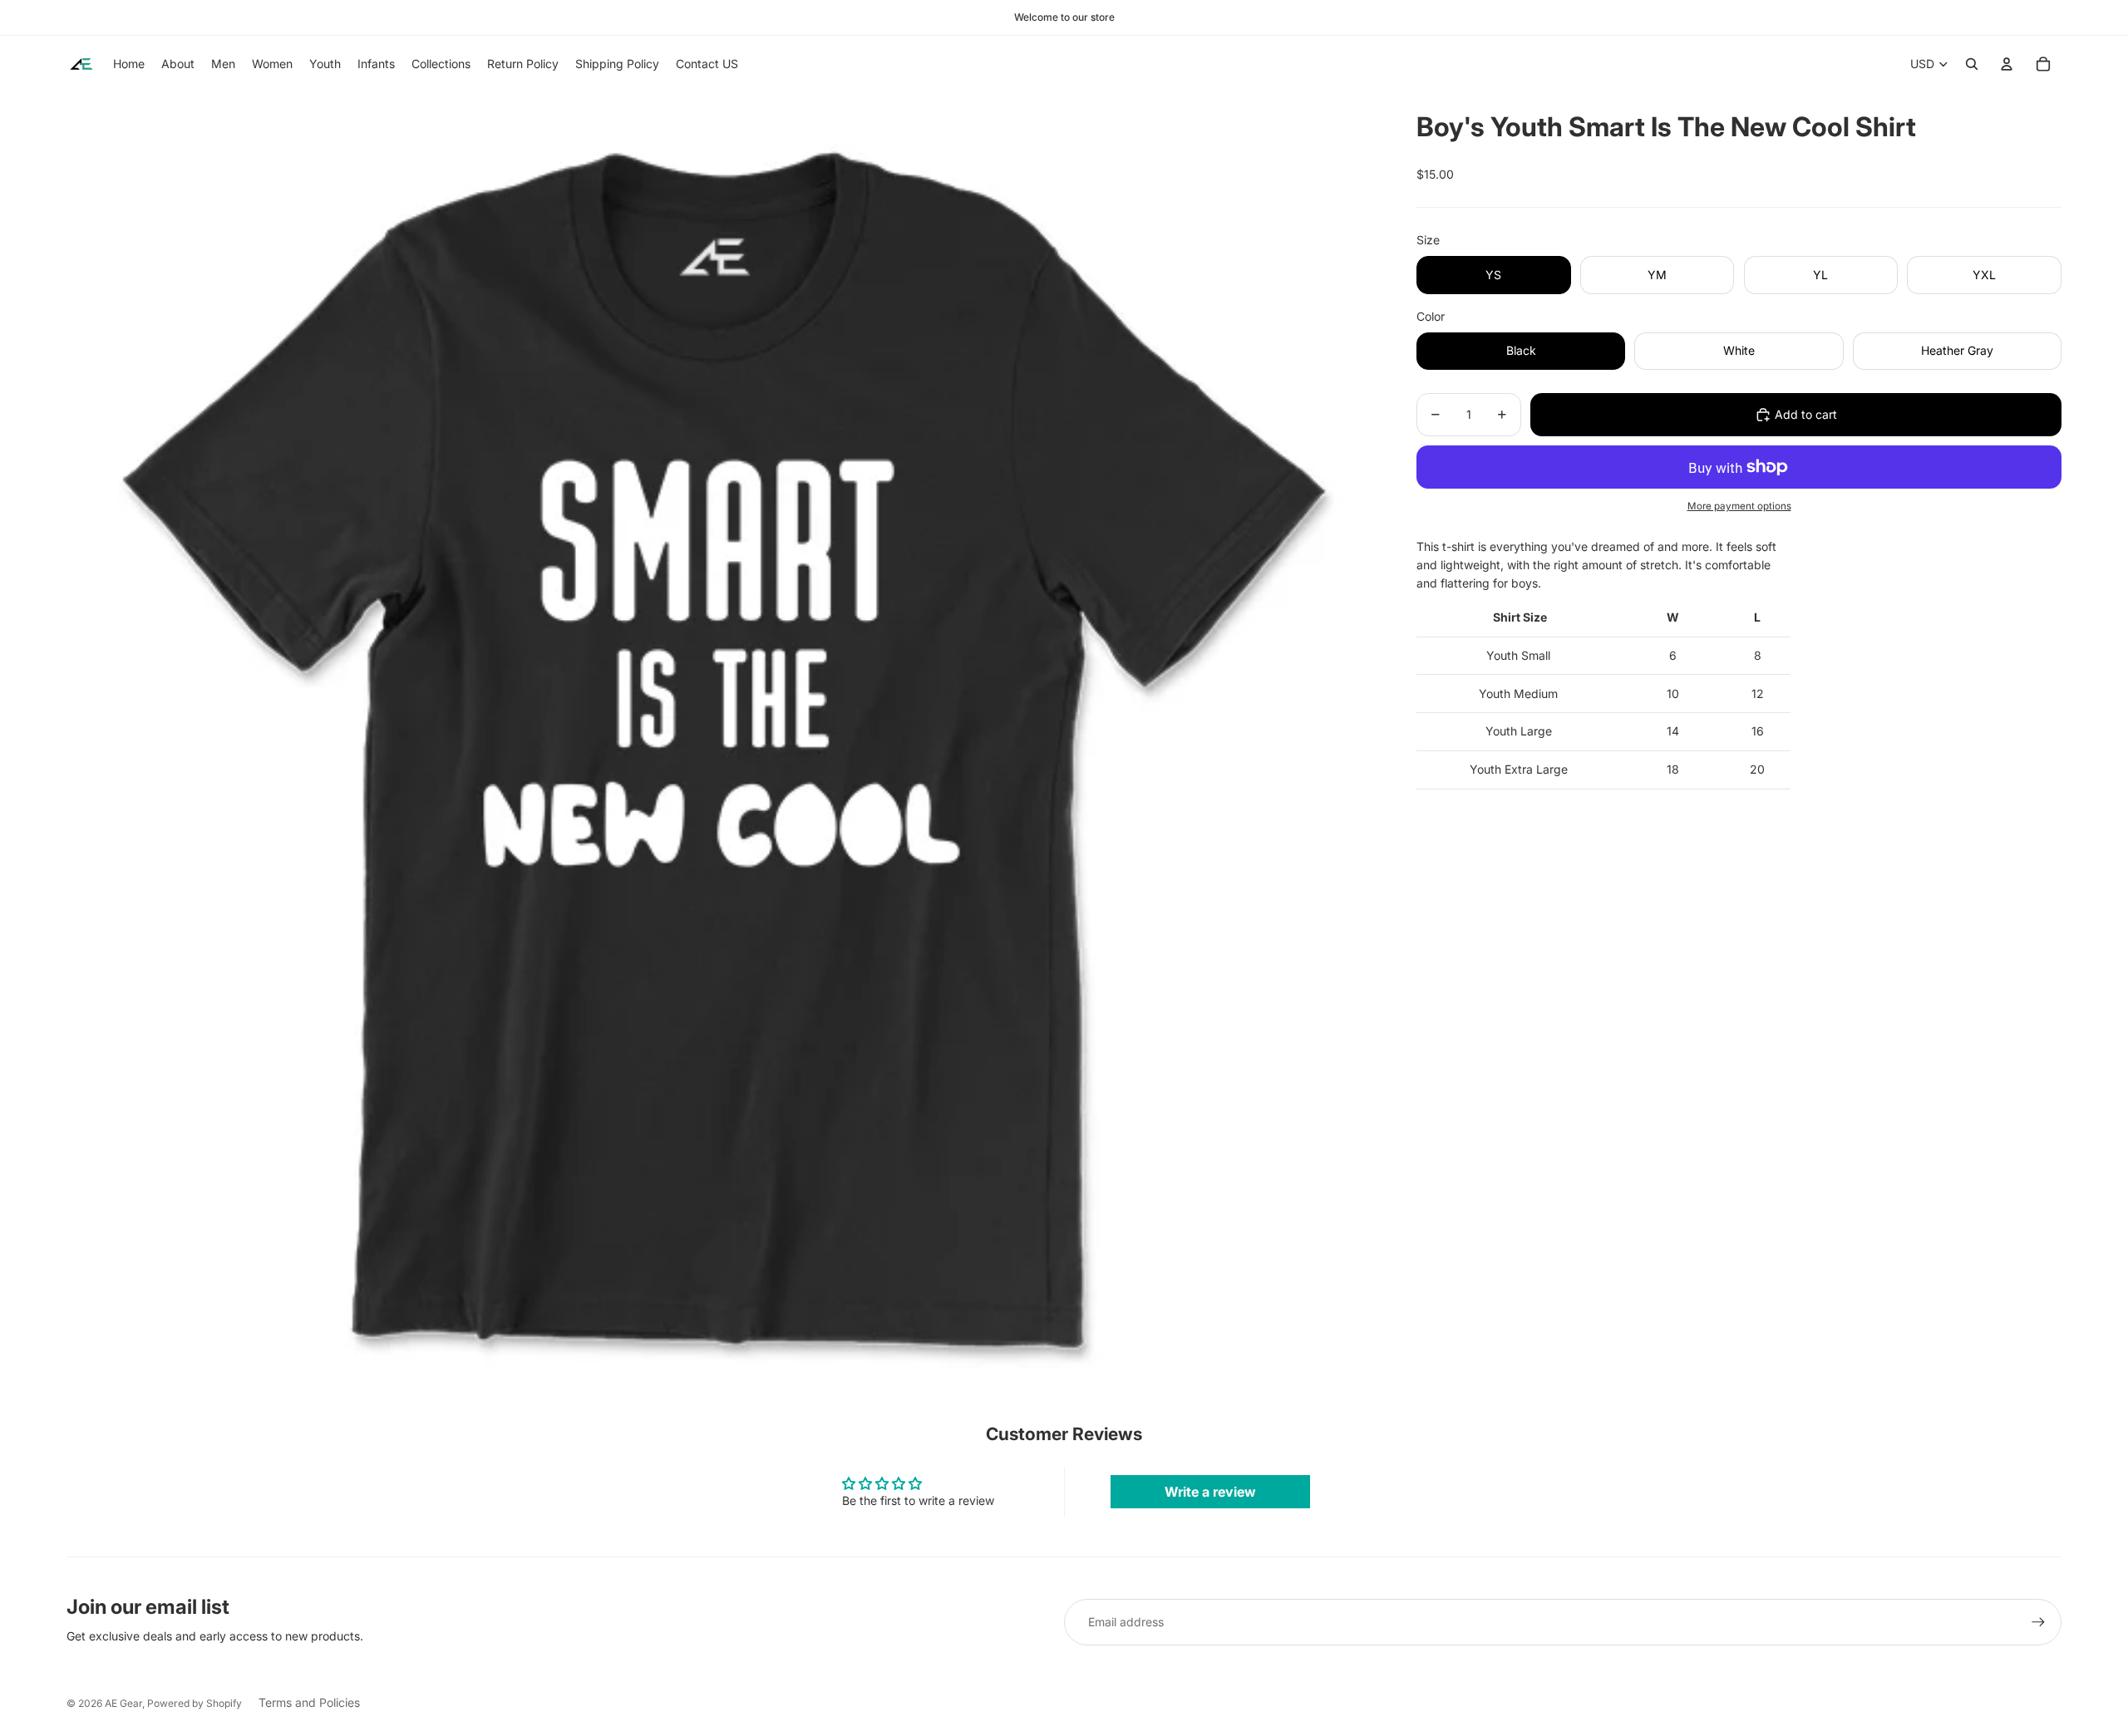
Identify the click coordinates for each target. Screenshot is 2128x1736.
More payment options (1739, 506)
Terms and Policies (309, 1702)
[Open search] (1972, 64)
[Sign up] (2038, 1622)
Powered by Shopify (195, 1703)
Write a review (1210, 1492)
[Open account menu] (2007, 64)
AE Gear (123, 1703)
